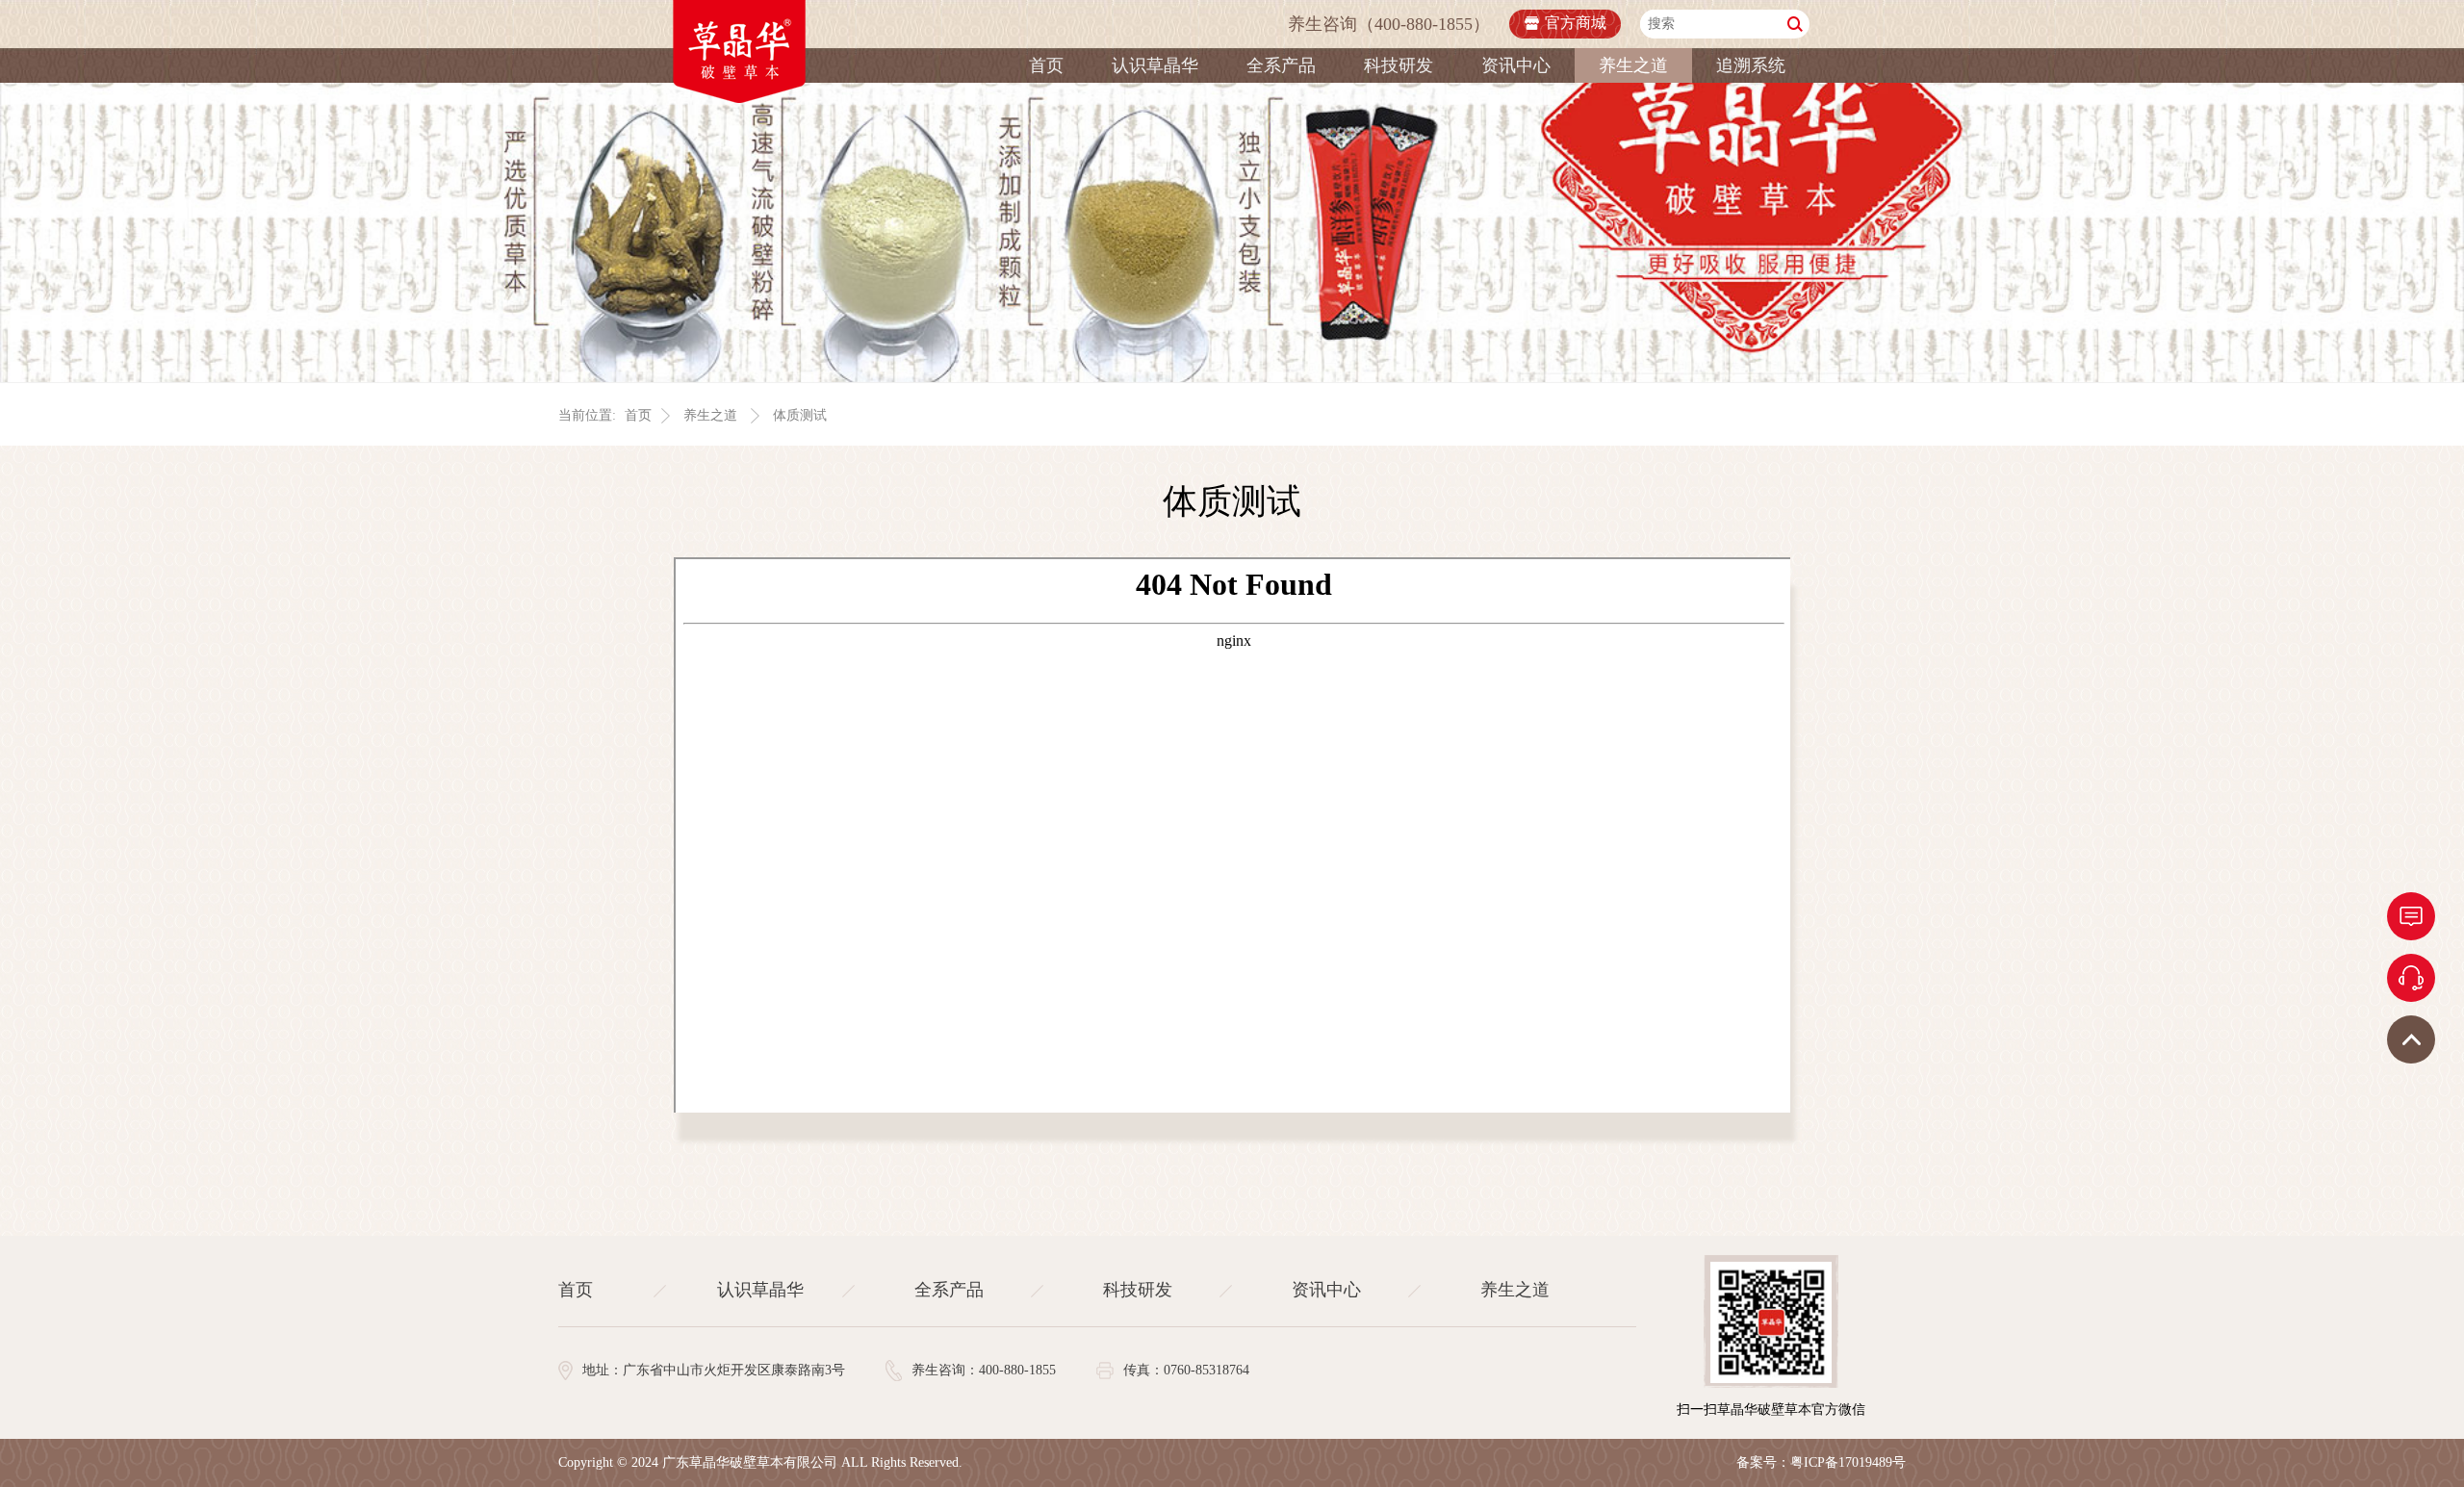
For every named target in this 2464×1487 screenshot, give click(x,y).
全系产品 (1281, 65)
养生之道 (1633, 65)
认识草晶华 (1155, 65)
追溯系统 (1751, 65)
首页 (1046, 65)
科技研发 (1399, 65)
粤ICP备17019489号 (1848, 1462)
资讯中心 (1516, 65)
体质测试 (800, 415)
